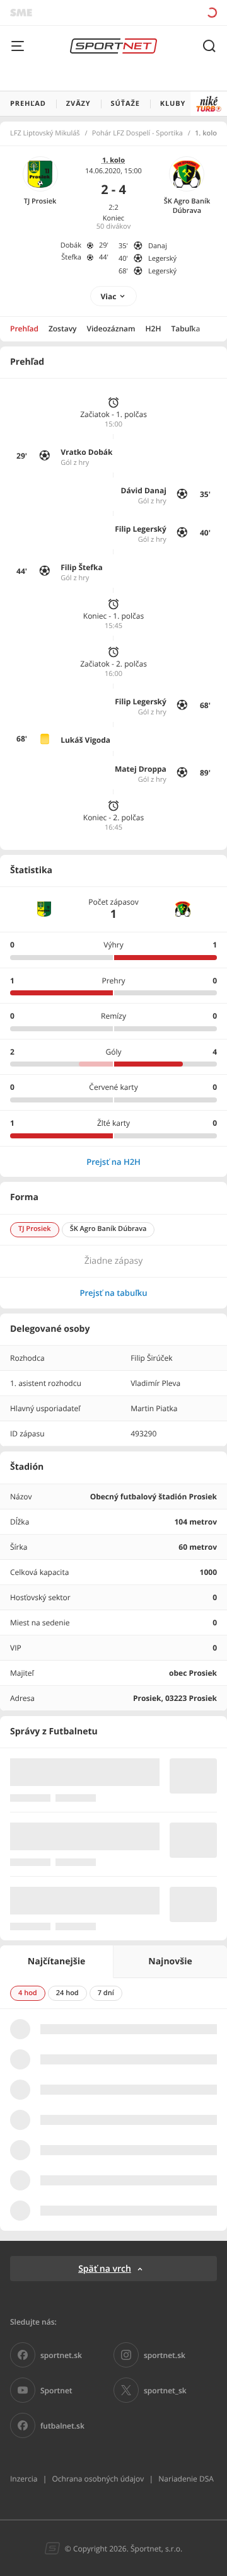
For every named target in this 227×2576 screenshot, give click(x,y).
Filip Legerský (141, 529)
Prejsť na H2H (113, 1162)
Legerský (162, 259)
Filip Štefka (82, 567)
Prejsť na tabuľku (113, 1293)
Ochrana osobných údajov (98, 2479)
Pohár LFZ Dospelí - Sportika (137, 134)
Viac (109, 296)
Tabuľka (185, 329)
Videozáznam (111, 329)
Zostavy (63, 329)
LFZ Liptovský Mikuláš (45, 134)
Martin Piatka (154, 1408)
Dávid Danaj (144, 490)
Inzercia (24, 2479)
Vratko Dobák (86, 452)
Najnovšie (170, 1961)
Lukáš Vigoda (85, 740)
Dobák (71, 245)
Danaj (158, 246)
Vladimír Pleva (155, 1383)
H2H (154, 329)
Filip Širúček (151, 1358)
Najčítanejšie (56, 1961)
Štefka (71, 257)
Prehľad (24, 329)
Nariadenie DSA (186, 2479)
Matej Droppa (141, 769)
